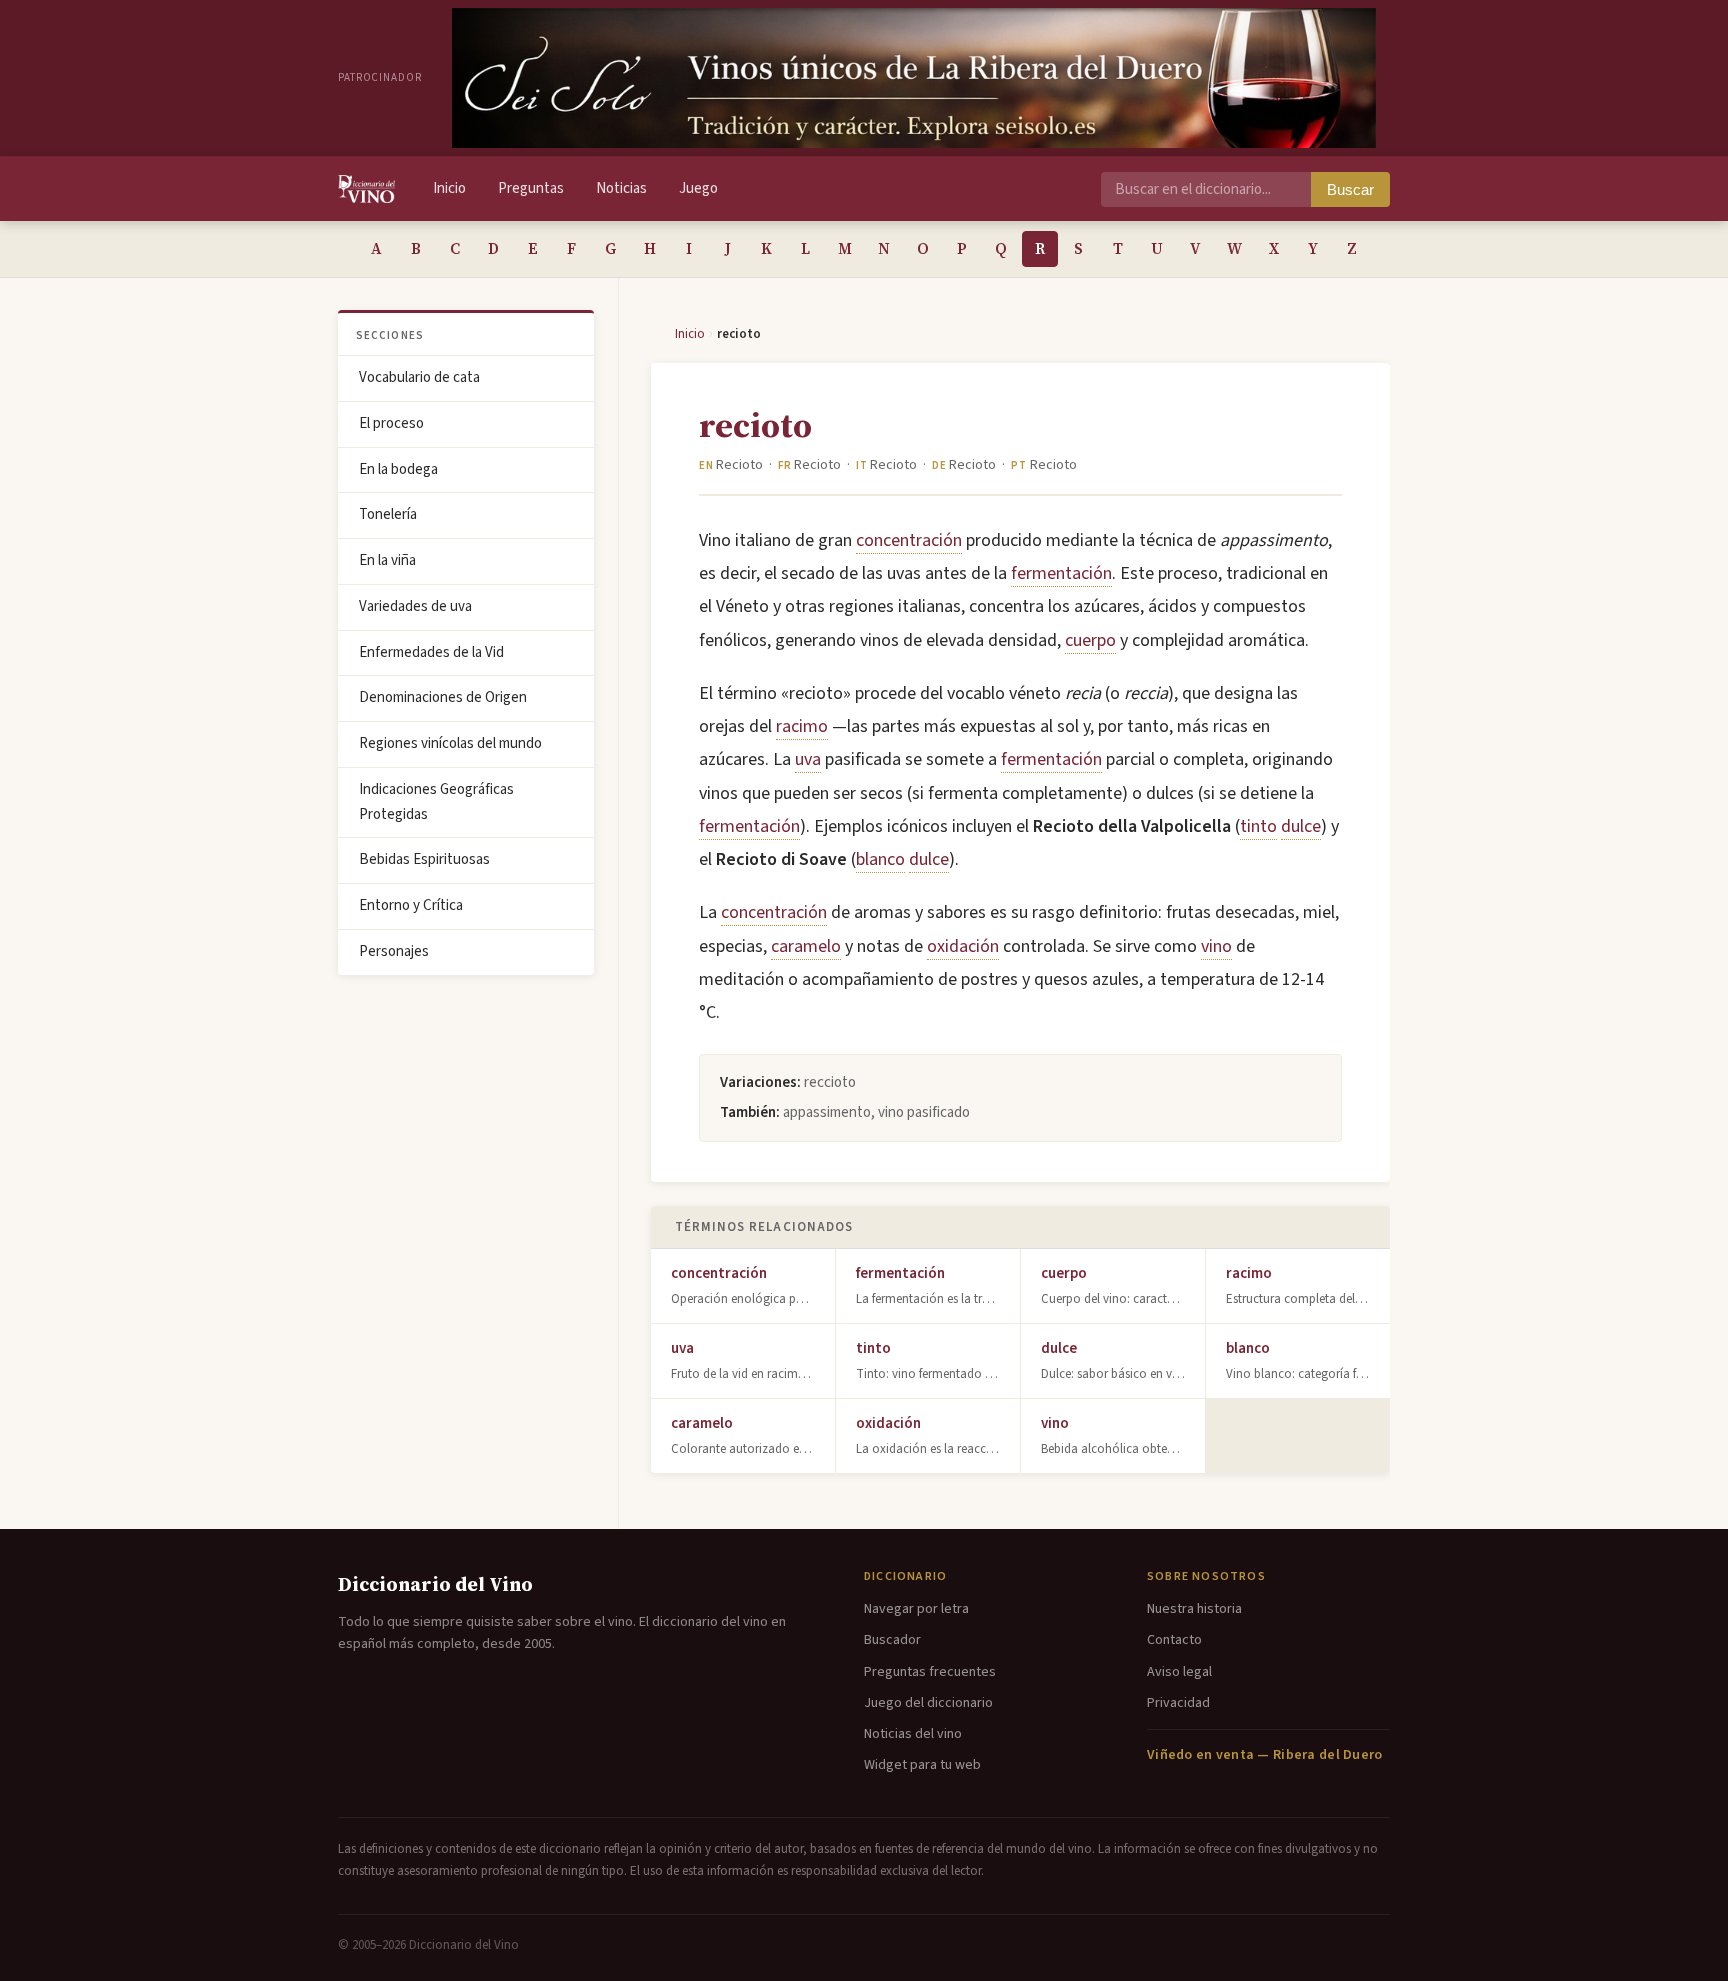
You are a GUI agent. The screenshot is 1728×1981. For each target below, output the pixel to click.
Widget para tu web (922, 1765)
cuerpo (1090, 640)
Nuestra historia (1194, 1609)
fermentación (1061, 573)
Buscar (1350, 189)
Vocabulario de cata (419, 377)
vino (1216, 946)
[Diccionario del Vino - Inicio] (366, 189)
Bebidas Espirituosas (424, 859)
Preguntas (531, 188)
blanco (880, 859)
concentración (909, 540)
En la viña (387, 560)
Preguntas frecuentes (930, 1672)
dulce (1301, 826)
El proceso (391, 423)
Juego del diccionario (928, 1703)
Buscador (892, 1640)
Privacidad (1178, 1703)
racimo (802, 726)
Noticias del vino (913, 1734)
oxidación (963, 946)
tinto (1258, 826)
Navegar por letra (916, 1609)
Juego (698, 188)
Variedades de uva (415, 606)
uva (808, 759)
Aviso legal (1179, 1672)
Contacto (1174, 1640)
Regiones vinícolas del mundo (450, 743)
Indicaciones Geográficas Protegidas (436, 802)
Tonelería (388, 514)
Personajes (394, 951)
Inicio (449, 188)
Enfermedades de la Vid (431, 652)
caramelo (806, 946)
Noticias (621, 188)
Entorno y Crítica (411, 905)
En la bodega (398, 469)
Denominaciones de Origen (443, 697)
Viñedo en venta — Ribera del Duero (1265, 1755)
